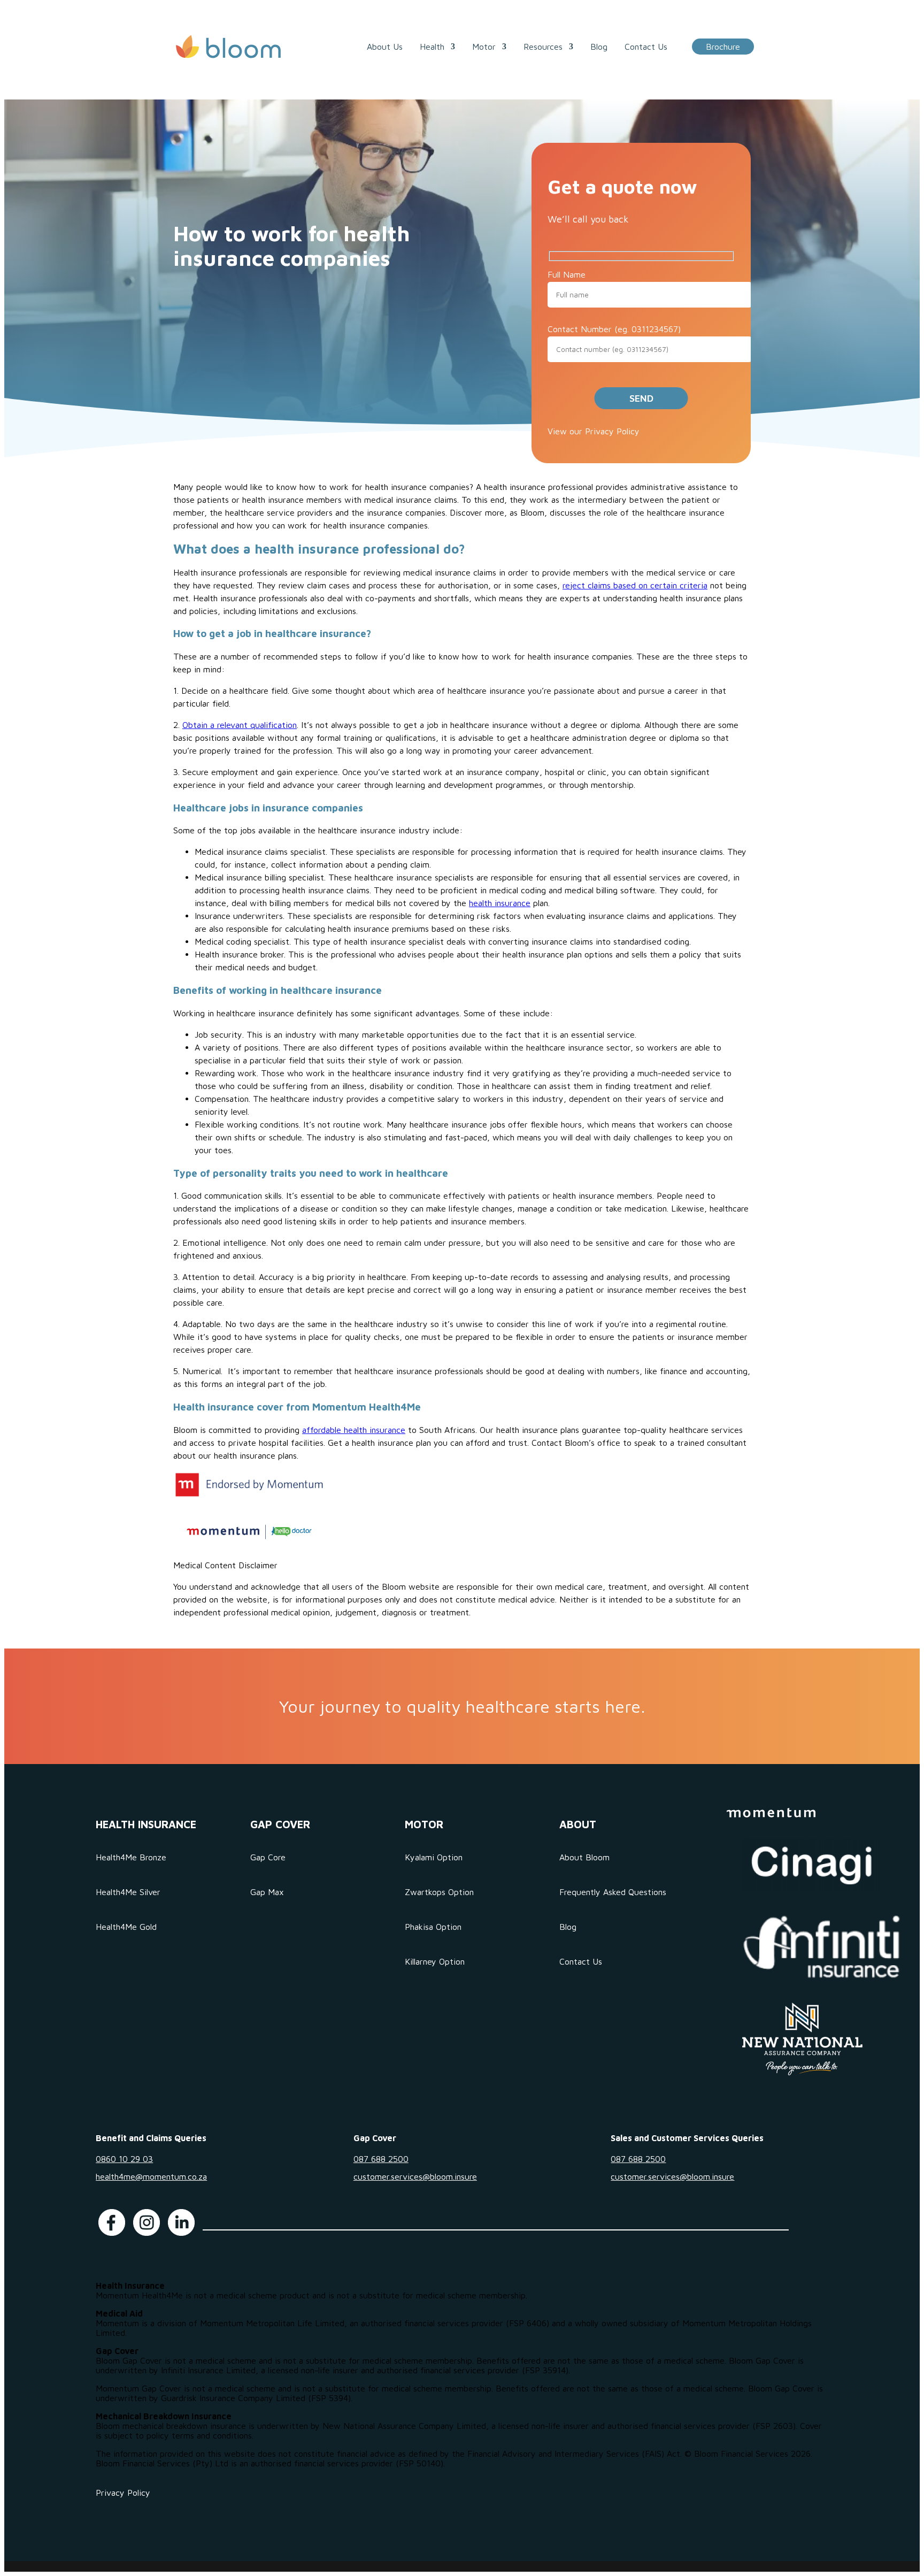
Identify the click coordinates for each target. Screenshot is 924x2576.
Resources (543, 47)
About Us (385, 47)
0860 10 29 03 (124, 2159)
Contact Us (646, 47)
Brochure (723, 47)
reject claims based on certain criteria (635, 585)
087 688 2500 (381, 2159)
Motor (484, 47)
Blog (599, 47)
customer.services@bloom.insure (415, 2176)
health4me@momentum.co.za (151, 2176)
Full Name (567, 274)
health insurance (500, 903)
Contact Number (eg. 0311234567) (614, 329)
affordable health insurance (354, 1430)
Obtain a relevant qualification (240, 725)
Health (432, 47)
